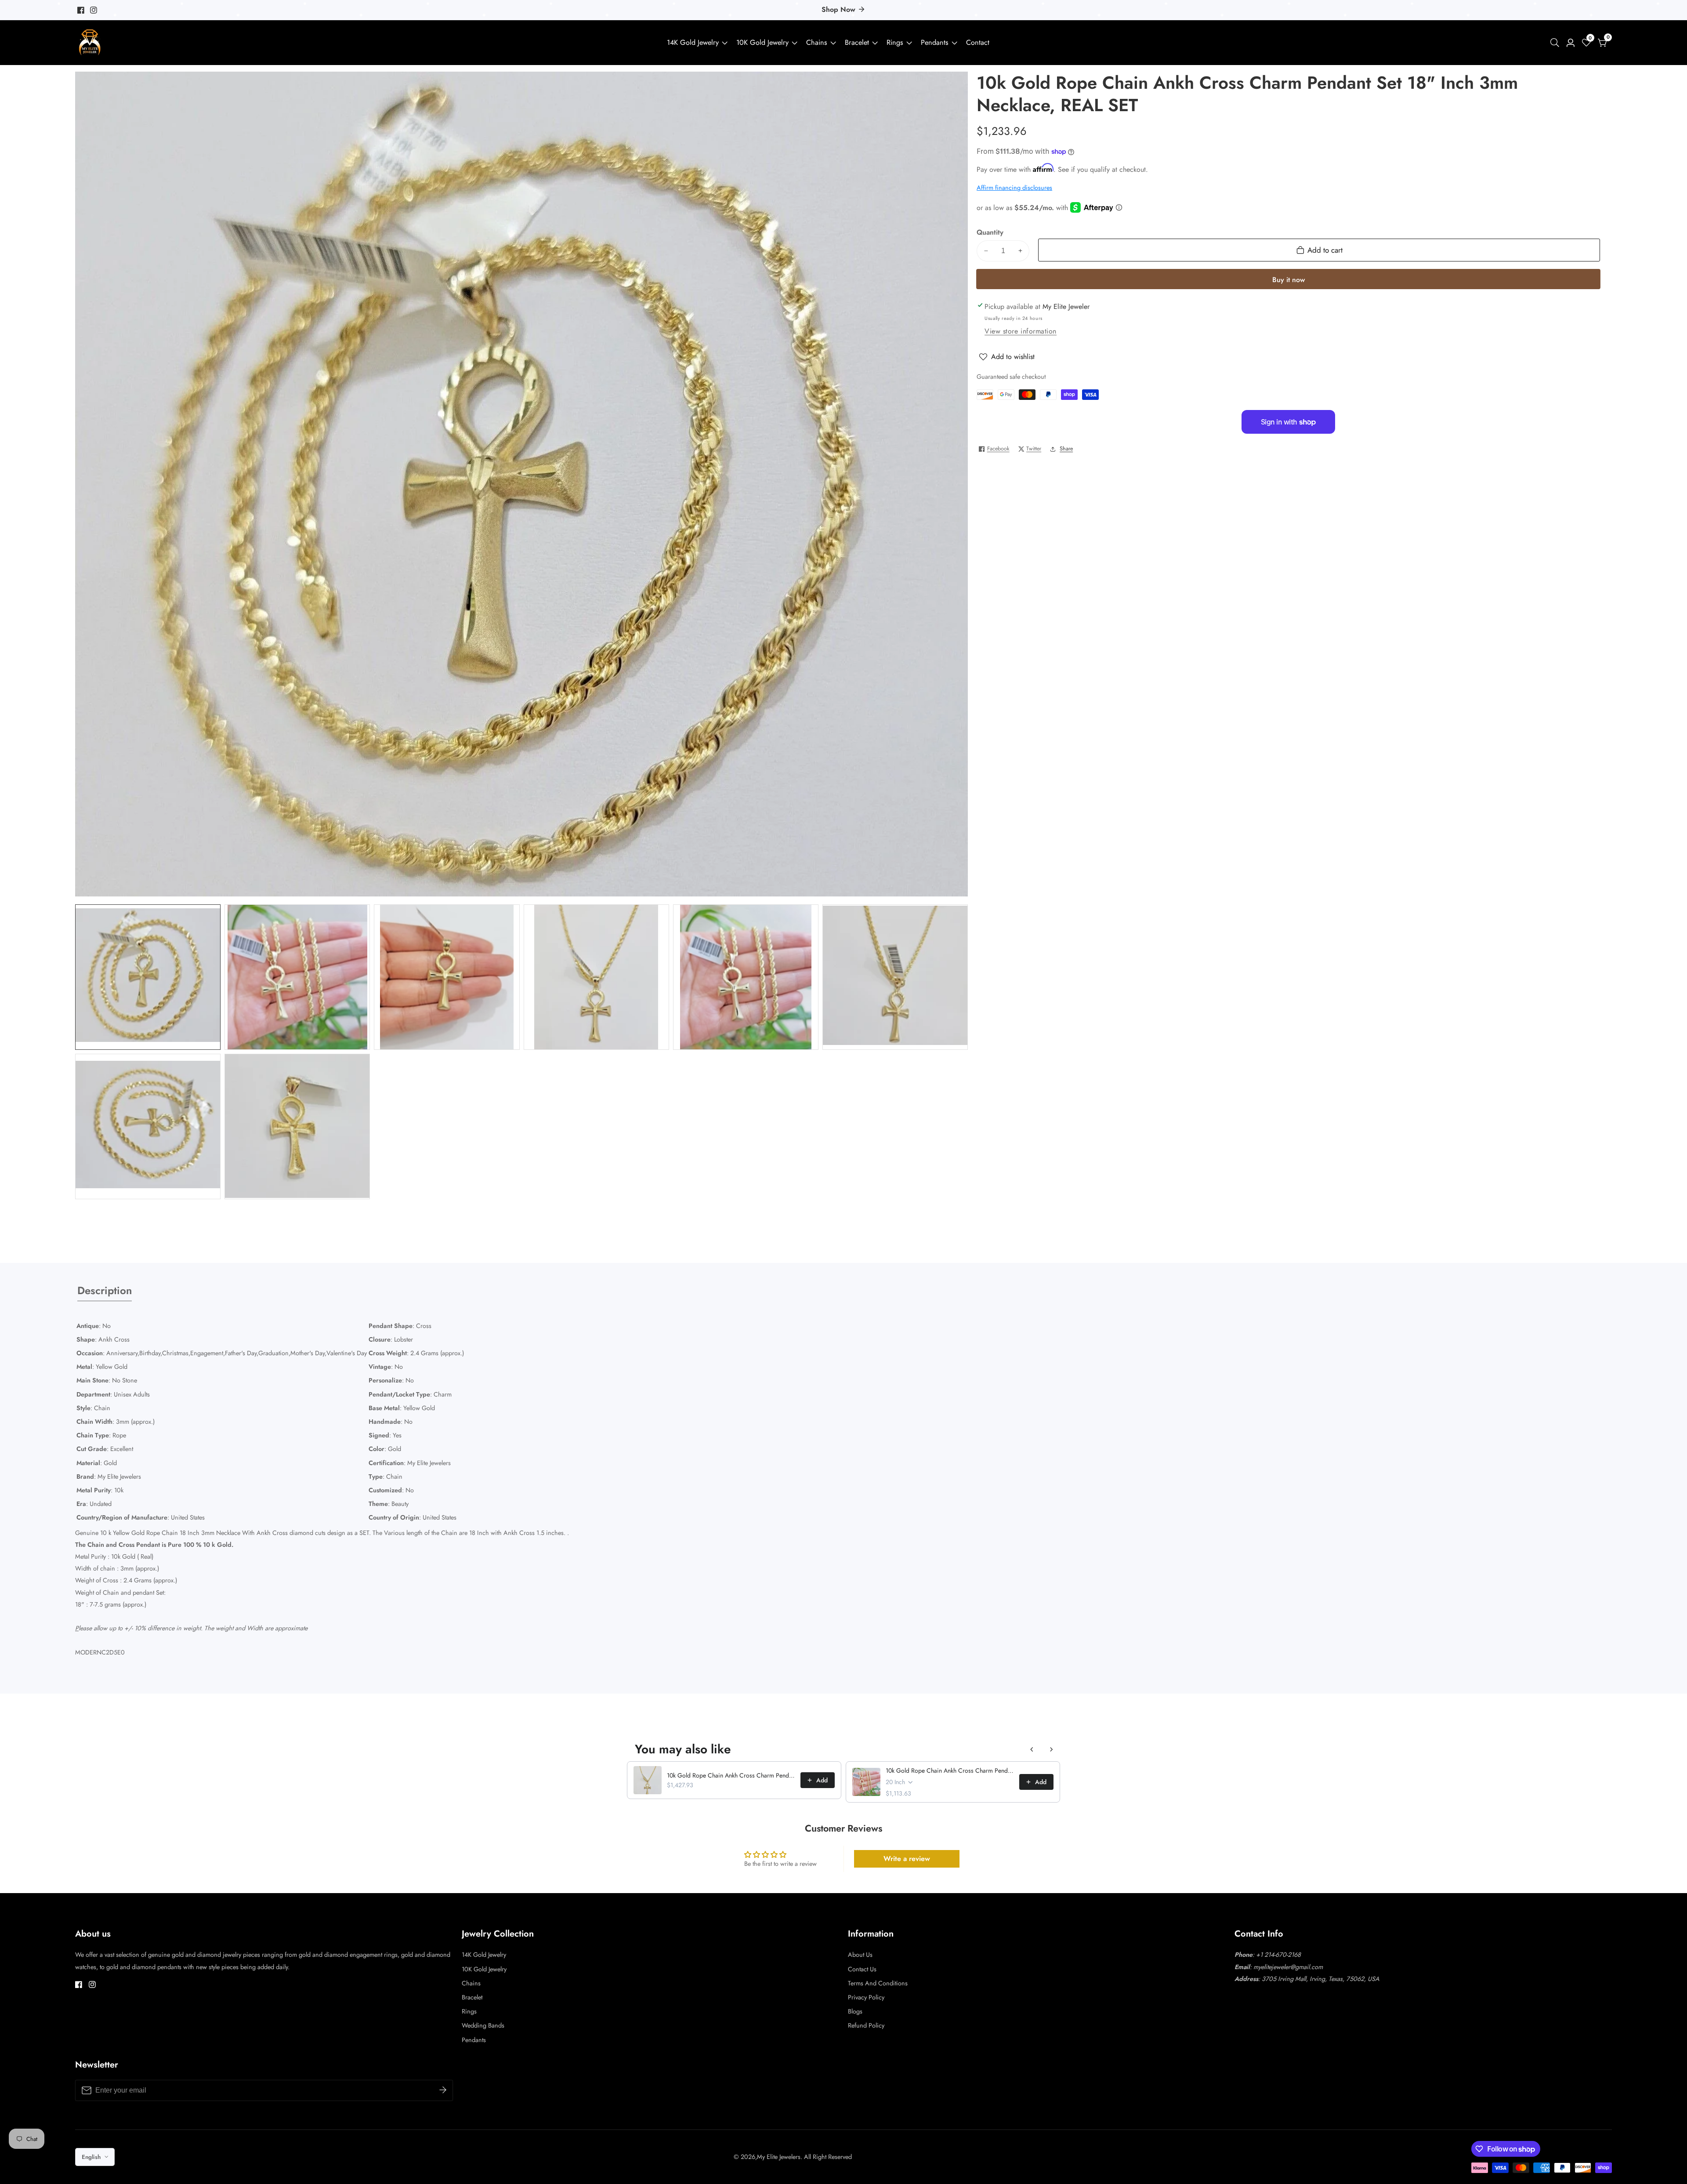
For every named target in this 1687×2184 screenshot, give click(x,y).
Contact (978, 42)
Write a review (907, 1859)
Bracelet (857, 42)
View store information (1021, 331)
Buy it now (1289, 280)
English (92, 2157)
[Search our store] (1557, 43)
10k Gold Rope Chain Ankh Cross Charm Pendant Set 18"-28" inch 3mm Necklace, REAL (731, 1775)
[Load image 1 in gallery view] (148, 977)
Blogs (855, 2011)
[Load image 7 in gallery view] (148, 1126)
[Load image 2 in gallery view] (297, 977)
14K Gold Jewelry (693, 42)
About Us (860, 1955)
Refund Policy (866, 2025)
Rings (895, 42)
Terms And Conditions (878, 1983)
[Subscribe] (443, 2090)
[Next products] (1051, 1749)
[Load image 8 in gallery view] (297, 1126)
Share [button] (1066, 449)
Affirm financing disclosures (1014, 188)
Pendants (935, 42)
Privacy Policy (866, 1997)
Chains (817, 42)
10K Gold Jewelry (762, 42)
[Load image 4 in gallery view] (596, 977)
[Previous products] (1032, 1749)
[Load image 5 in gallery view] (746, 977)
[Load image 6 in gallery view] (895, 977)
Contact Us (862, 1969)
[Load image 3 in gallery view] (447, 977)
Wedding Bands (483, 2025)
